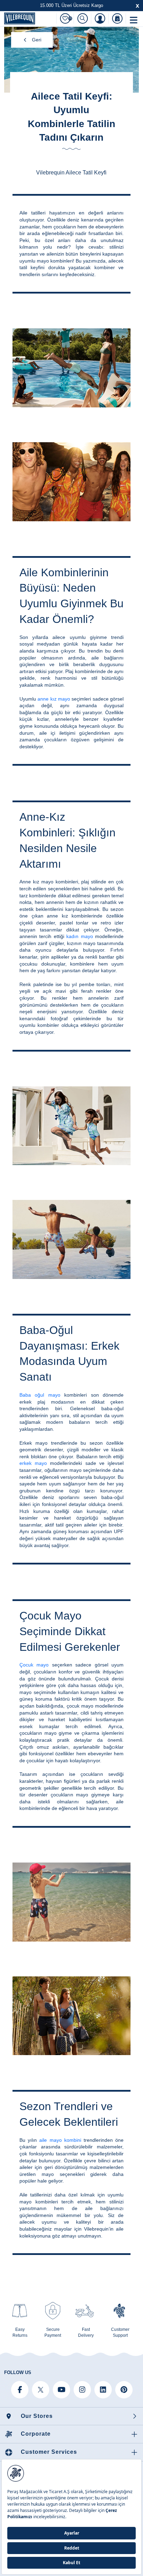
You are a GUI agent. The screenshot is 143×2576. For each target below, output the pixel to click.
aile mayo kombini (60, 2140)
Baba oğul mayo (40, 1395)
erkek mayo (33, 1463)
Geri (37, 40)
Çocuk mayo (34, 1665)
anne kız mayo (54, 699)
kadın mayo (79, 936)
